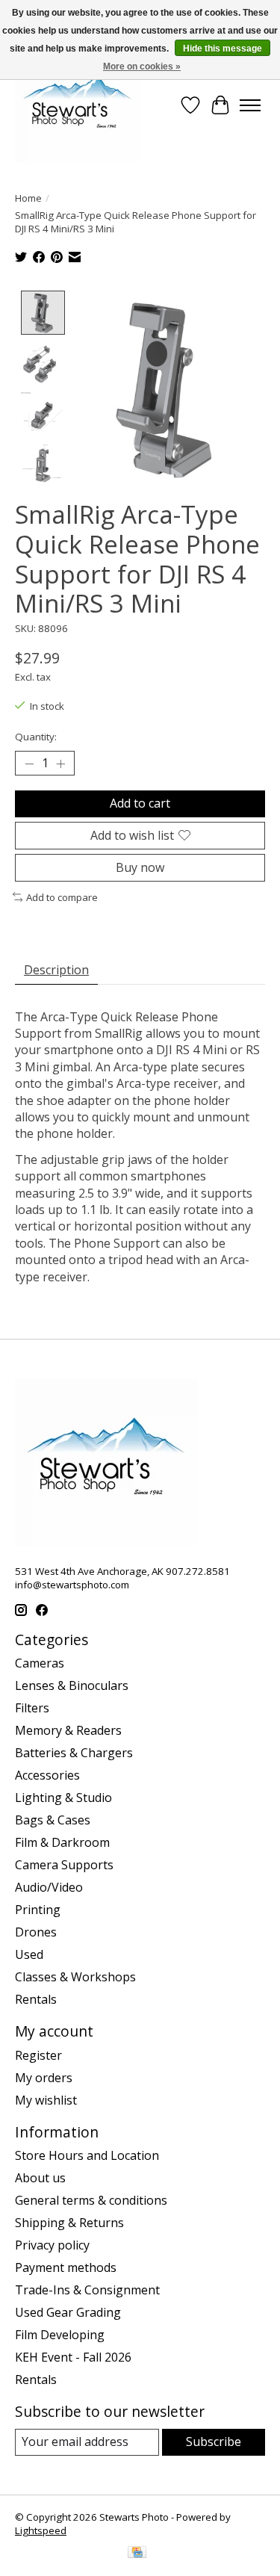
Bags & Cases (53, 1820)
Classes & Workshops (75, 1977)
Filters (32, 1708)
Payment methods (66, 2267)
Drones (36, 1932)
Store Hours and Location (87, 2155)
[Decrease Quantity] (29, 764)
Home (28, 198)
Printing (38, 1910)
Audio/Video (49, 1887)
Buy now (140, 867)
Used (29, 1954)
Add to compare (62, 897)
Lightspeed (41, 2530)
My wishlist (46, 2100)
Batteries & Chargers (74, 1753)
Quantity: (36, 737)
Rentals (36, 1999)
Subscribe (214, 2442)
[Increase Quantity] (60, 764)
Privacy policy (52, 2245)
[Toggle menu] (250, 105)
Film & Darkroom (62, 1842)
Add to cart (140, 803)
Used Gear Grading (68, 2312)
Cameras (40, 1663)
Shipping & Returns (69, 2223)
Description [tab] (56, 970)
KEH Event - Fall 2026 (73, 2357)
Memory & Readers (68, 1730)
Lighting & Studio (63, 1798)
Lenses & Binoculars (72, 1685)
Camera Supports (64, 1865)
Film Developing (60, 2335)
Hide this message (223, 49)
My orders (44, 2078)
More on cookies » (142, 66)
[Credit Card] (137, 2554)
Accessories (47, 1775)
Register (38, 2055)
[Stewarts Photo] (78, 105)
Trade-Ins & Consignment (87, 2290)
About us (40, 2178)
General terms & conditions (91, 2200)
